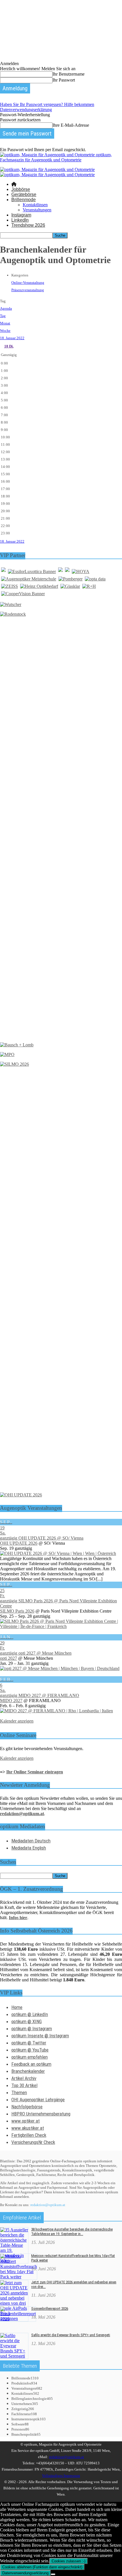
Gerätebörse (24, 194)
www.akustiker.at (28, 2128)
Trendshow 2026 (28, 225)
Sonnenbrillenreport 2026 (50, 2309)
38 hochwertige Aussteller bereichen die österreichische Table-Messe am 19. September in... (72, 2232)
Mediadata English (29, 1848)
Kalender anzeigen (17, 1721)
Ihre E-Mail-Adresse (71, 125)
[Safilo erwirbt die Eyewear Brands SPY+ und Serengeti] (14, 2356)
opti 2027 (9, 1658)
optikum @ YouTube (30, 2050)
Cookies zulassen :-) (69, 2561)
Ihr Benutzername (69, 74)
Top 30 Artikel (24, 2085)
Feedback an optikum (31, 2064)
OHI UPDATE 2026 (19, 1543)
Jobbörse (21, 189)
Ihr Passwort (64, 80)
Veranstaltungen (37, 210)
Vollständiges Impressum (61, 2476)
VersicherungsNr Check (33, 2142)
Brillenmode (24, 200)
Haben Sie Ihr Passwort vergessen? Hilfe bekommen (47, 104)
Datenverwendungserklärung (26, 110)
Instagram (21, 215)
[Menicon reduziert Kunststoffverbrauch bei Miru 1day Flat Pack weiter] (19, 2277)
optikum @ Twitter (29, 2043)
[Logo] (47, 169)
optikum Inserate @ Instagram (40, 2036)
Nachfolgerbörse (27, 2107)
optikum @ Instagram (32, 2029)
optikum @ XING (27, 2021)
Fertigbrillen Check (29, 2135)
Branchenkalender (28, 2071)
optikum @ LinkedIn (30, 2014)
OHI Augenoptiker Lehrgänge (38, 2100)
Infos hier (18, 1918)
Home (17, 2007)
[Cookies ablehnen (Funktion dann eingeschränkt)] (53, 2574)
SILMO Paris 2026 (17, 1611)
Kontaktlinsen (35, 205)
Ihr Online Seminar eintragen (35, 1772)
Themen (19, 2092)
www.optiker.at (26, 2121)
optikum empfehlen (30, 2057)
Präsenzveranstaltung (28, 290)
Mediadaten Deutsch (31, 1841)
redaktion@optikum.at (48, 2205)
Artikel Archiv (24, 2078)
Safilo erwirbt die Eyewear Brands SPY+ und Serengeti (71, 2335)
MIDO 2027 (11, 1701)
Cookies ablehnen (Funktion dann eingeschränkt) (42, 2567)
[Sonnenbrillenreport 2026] (18, 2319)
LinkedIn (20, 220)
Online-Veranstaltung (28, 283)
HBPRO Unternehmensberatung (41, 2114)
